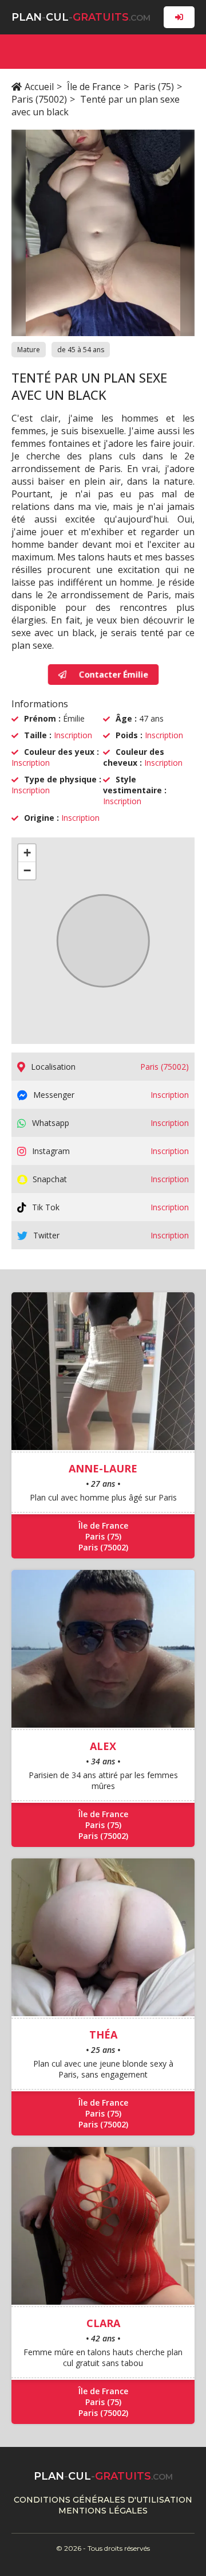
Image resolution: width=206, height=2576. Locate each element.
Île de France (94, 87)
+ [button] (27, 853)
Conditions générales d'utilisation (103, 2500)
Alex (103, 1746)
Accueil (39, 87)
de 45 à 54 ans (81, 350)
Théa (103, 2035)
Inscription (73, 735)
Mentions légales (103, 2511)
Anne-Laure (103, 1468)
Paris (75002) (39, 99)
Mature (29, 350)
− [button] (27, 870)
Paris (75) (154, 87)
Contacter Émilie (113, 674)
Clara (103, 2323)
